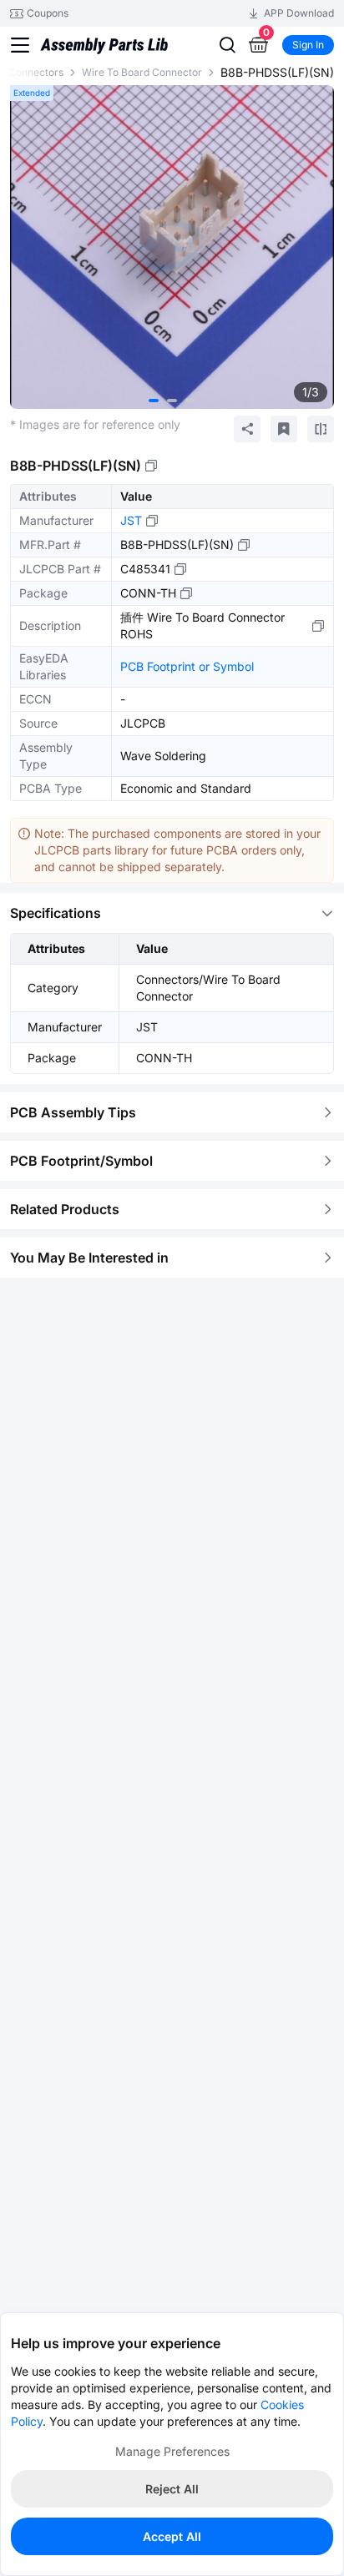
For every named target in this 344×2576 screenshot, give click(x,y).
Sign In (308, 45)
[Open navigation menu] (20, 45)
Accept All (172, 2536)
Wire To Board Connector (142, 72)
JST (131, 520)
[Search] (227, 45)
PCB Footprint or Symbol (187, 666)
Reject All (172, 2489)
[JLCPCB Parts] (104, 45)
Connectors (36, 72)
